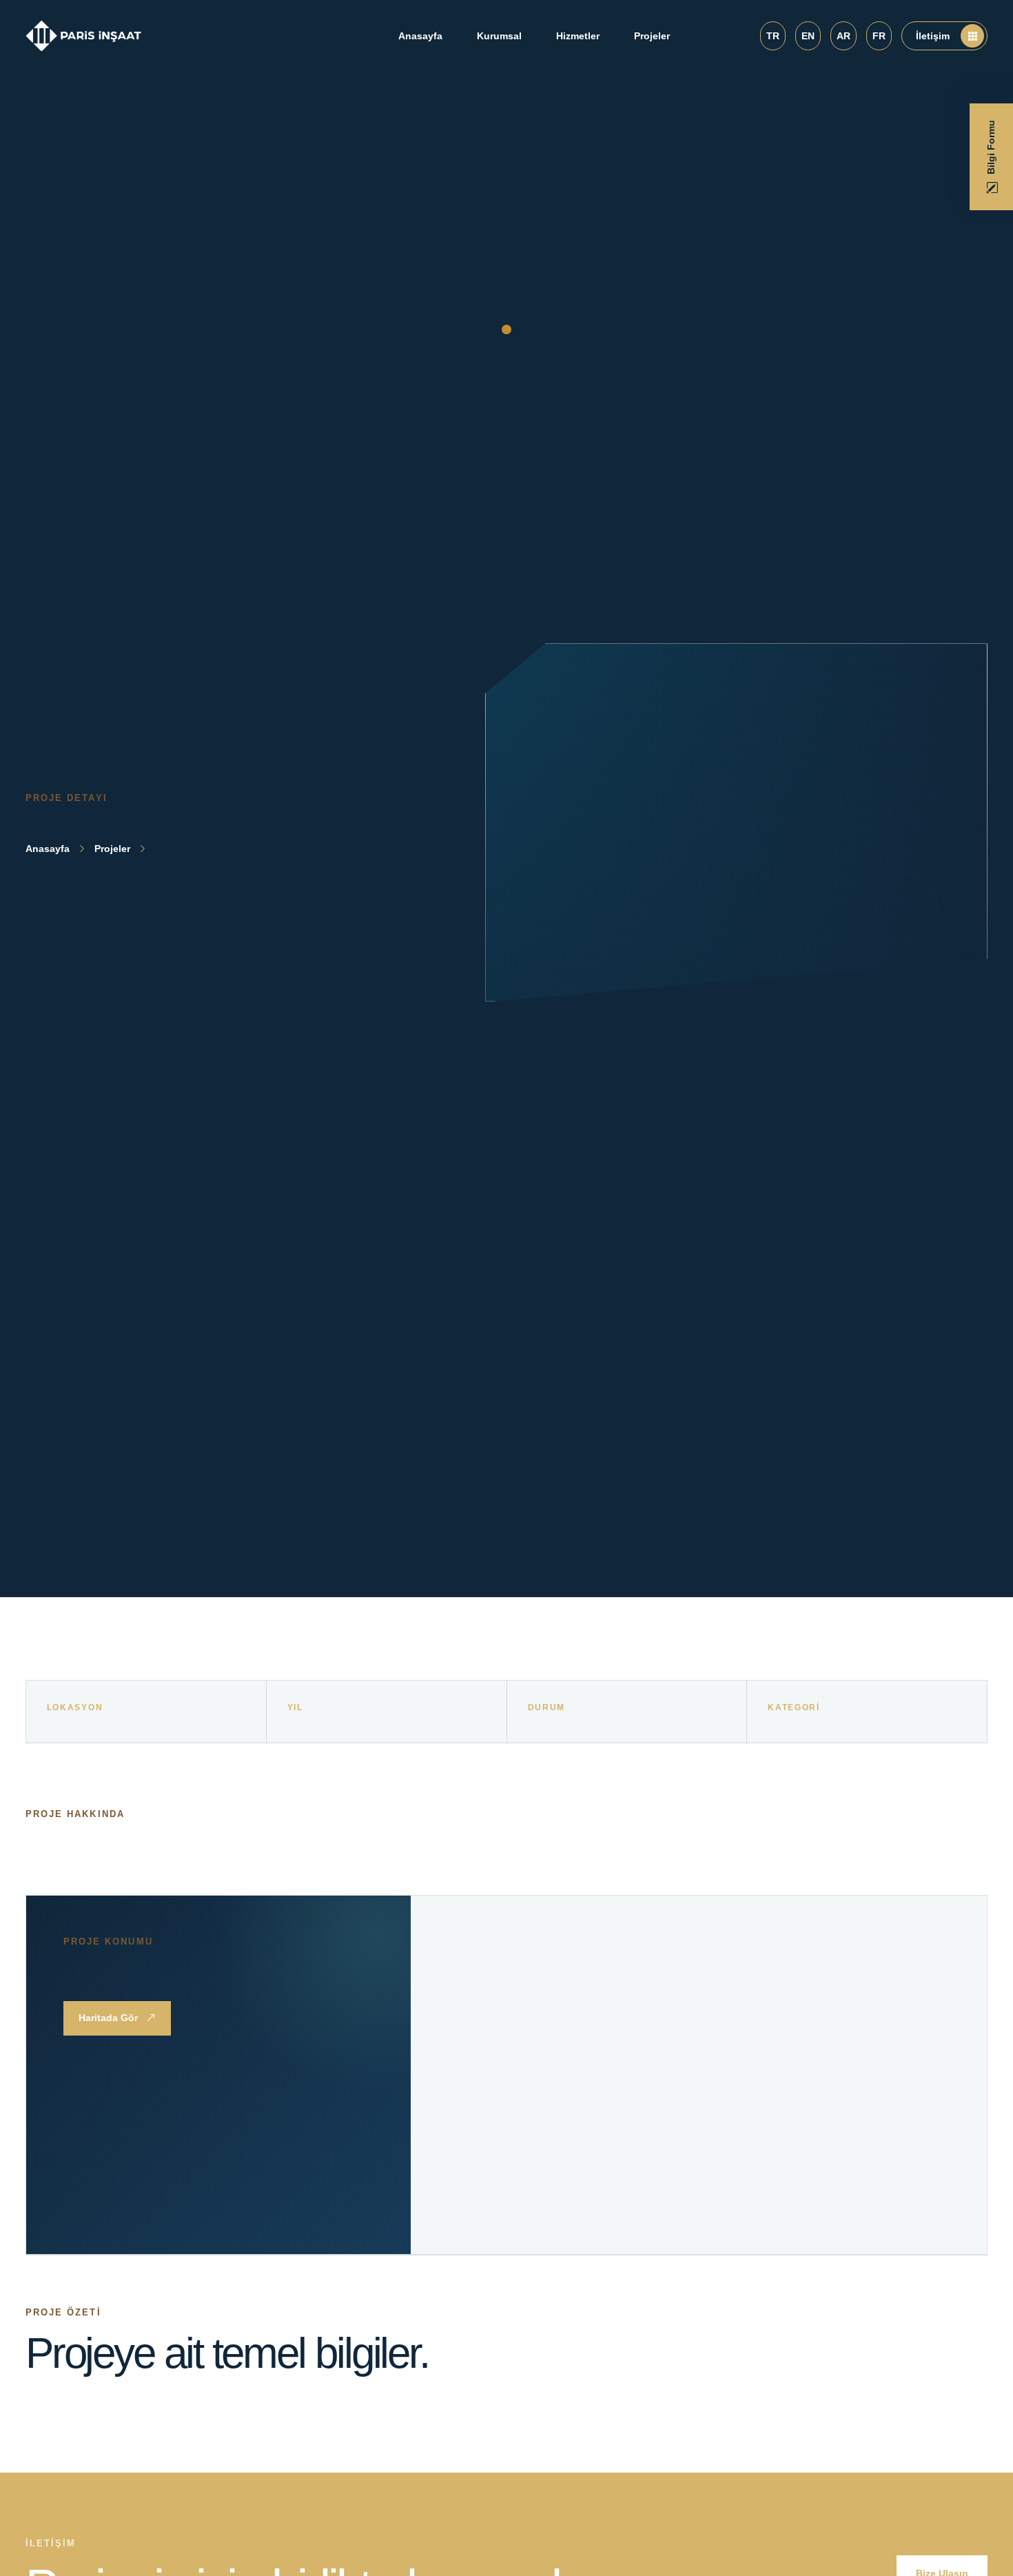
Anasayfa (420, 36)
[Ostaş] (84, 36)
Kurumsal (499, 36)
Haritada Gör (108, 2018)
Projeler (652, 36)
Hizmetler (578, 36)
